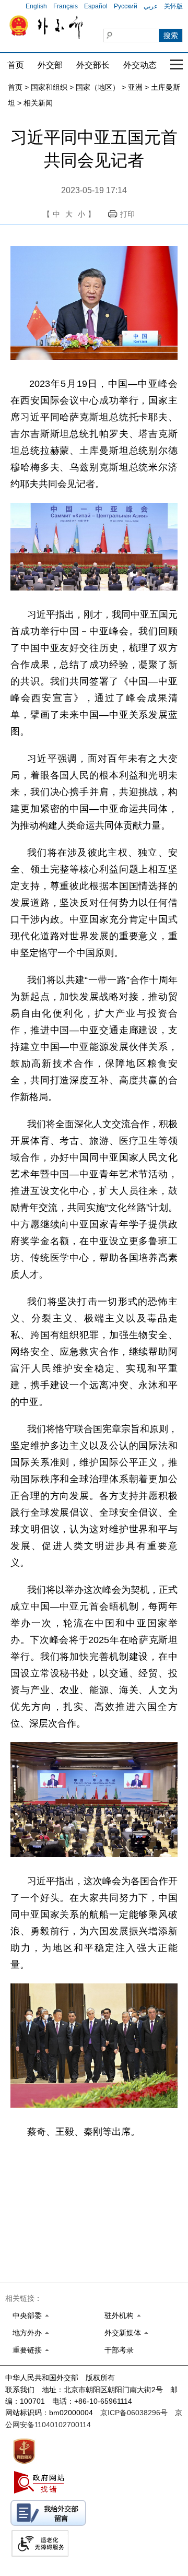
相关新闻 (38, 103)
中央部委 (27, 2315)
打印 (127, 214)
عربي (151, 6)
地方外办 (27, 2333)
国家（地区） (98, 87)
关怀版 (173, 6)
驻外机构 (119, 2315)
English (36, 6)
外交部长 (93, 65)
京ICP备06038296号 (134, 2413)
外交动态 (140, 65)
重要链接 (27, 2350)
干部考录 (119, 2350)
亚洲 (135, 87)
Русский (126, 6)
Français (66, 6)
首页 (16, 65)
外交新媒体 (123, 2333)
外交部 (50, 65)
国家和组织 (49, 87)
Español (96, 6)
